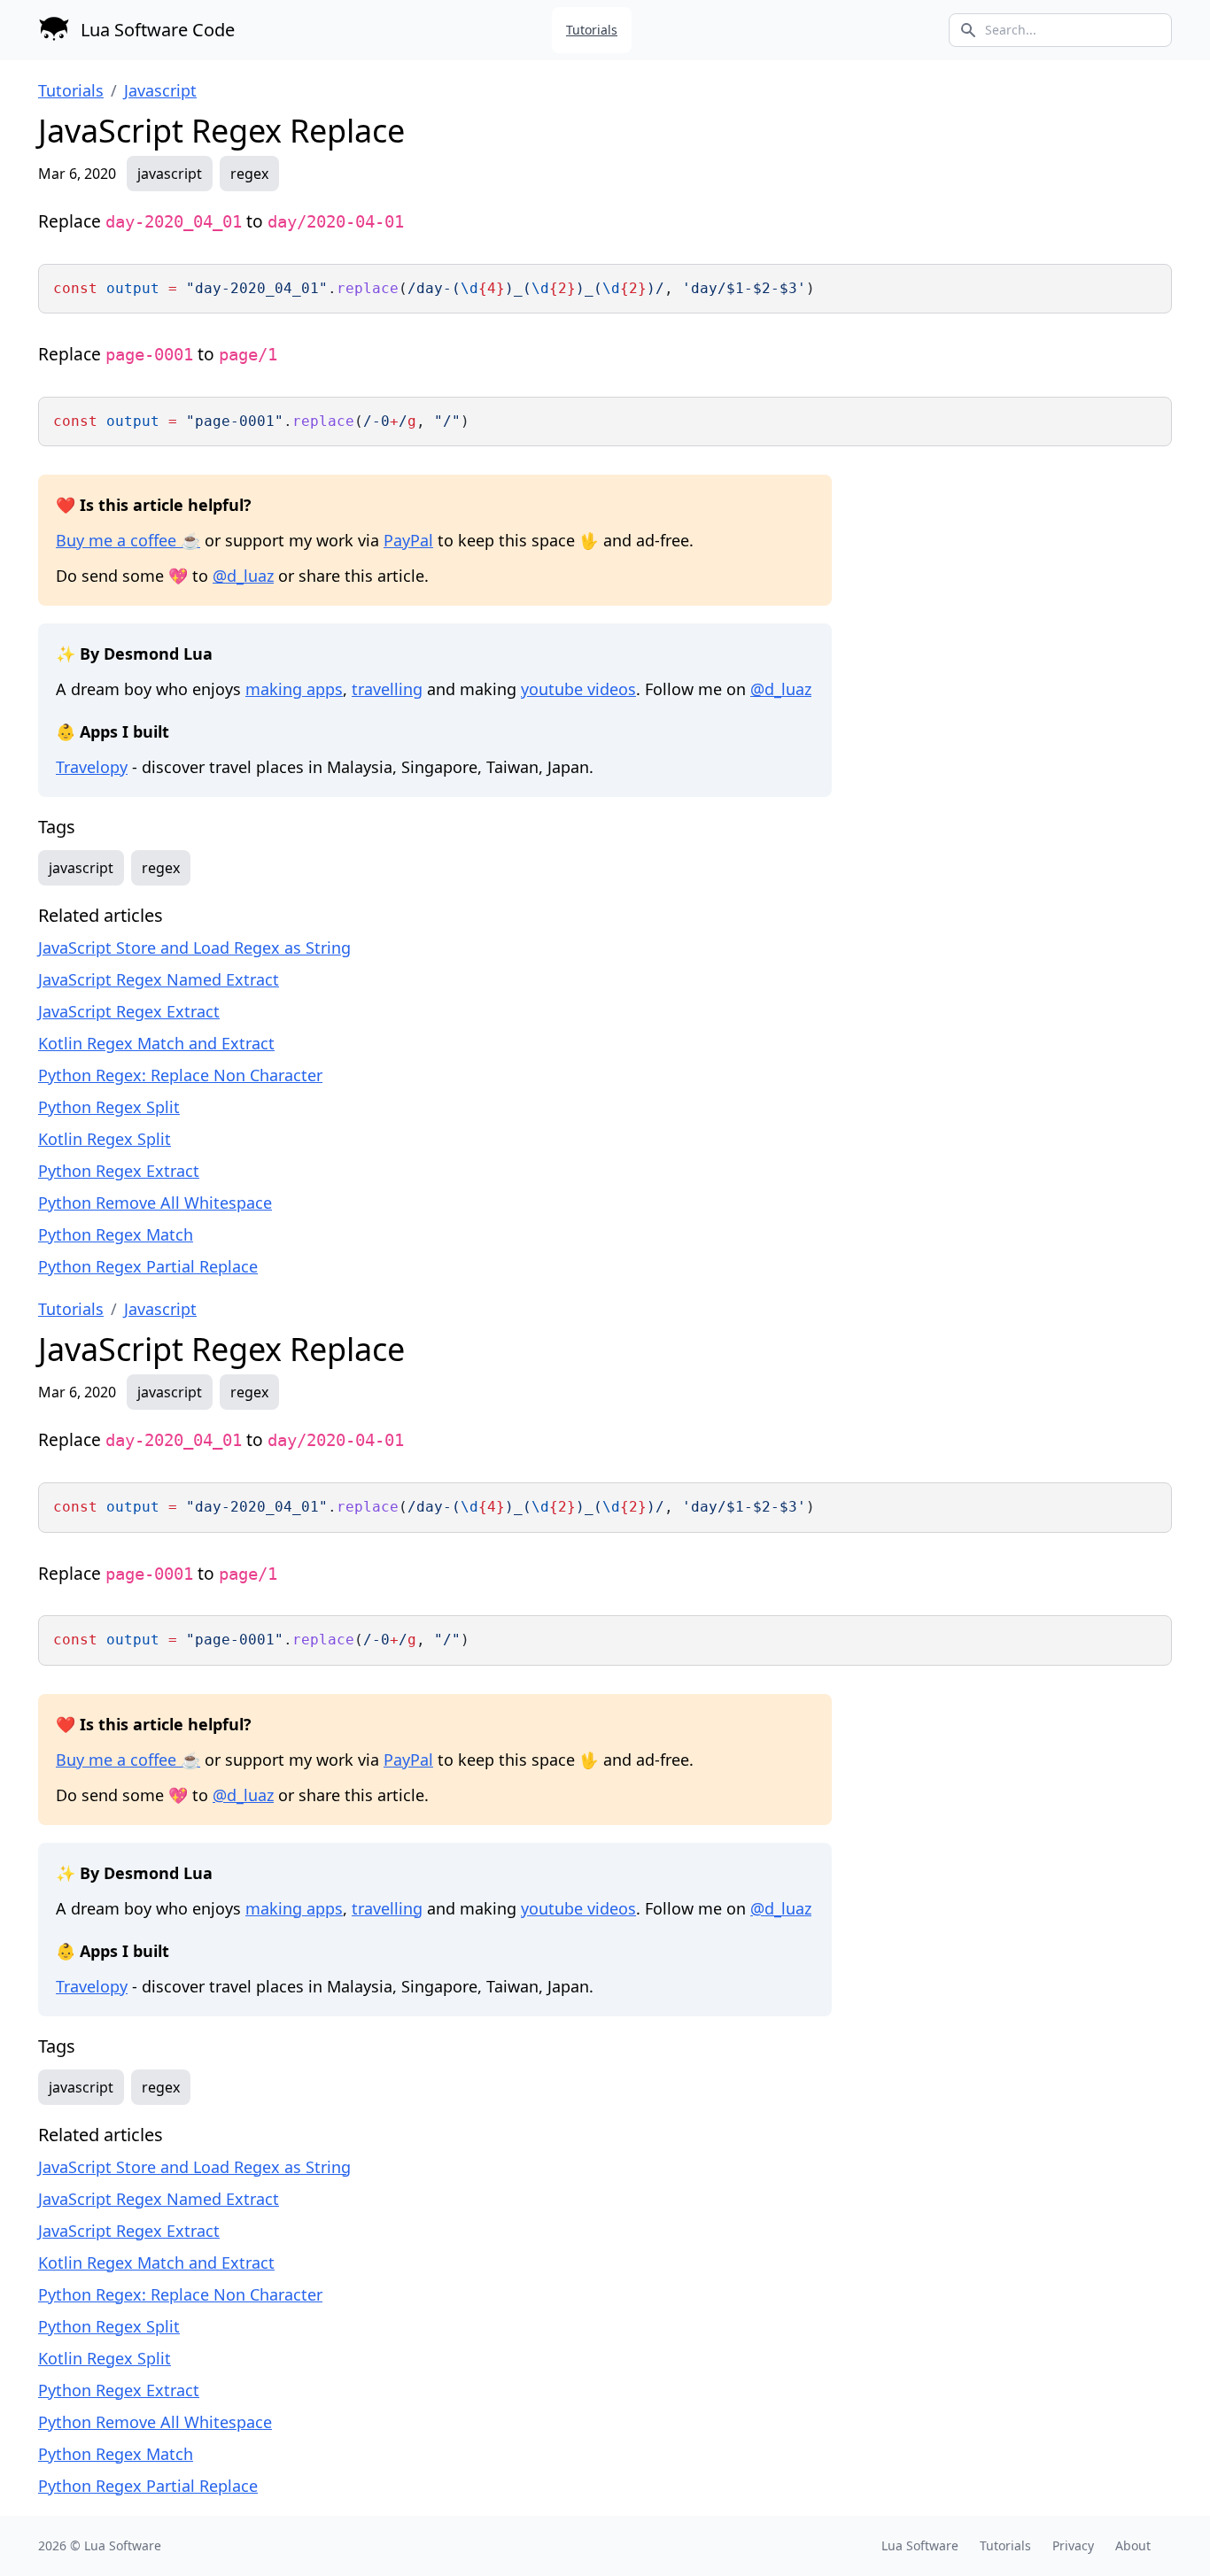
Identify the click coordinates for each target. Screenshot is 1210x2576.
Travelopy (92, 767)
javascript (170, 174)
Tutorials (592, 30)
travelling (387, 689)
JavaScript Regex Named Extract (159, 979)
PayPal (408, 540)
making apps (294, 689)
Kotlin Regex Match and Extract (156, 1043)
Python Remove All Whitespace (155, 1203)
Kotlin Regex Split (105, 1139)
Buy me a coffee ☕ (128, 540)
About (1133, 2545)
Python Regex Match (116, 1234)
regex (249, 174)
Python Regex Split (109, 1107)
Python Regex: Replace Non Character (180, 1075)
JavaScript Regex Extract (129, 1011)
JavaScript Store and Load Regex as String (194, 948)
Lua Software (123, 2545)
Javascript (160, 90)
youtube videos (578, 689)
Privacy (1073, 2545)
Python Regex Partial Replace (148, 1266)
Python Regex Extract (119, 1171)
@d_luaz (243, 576)
